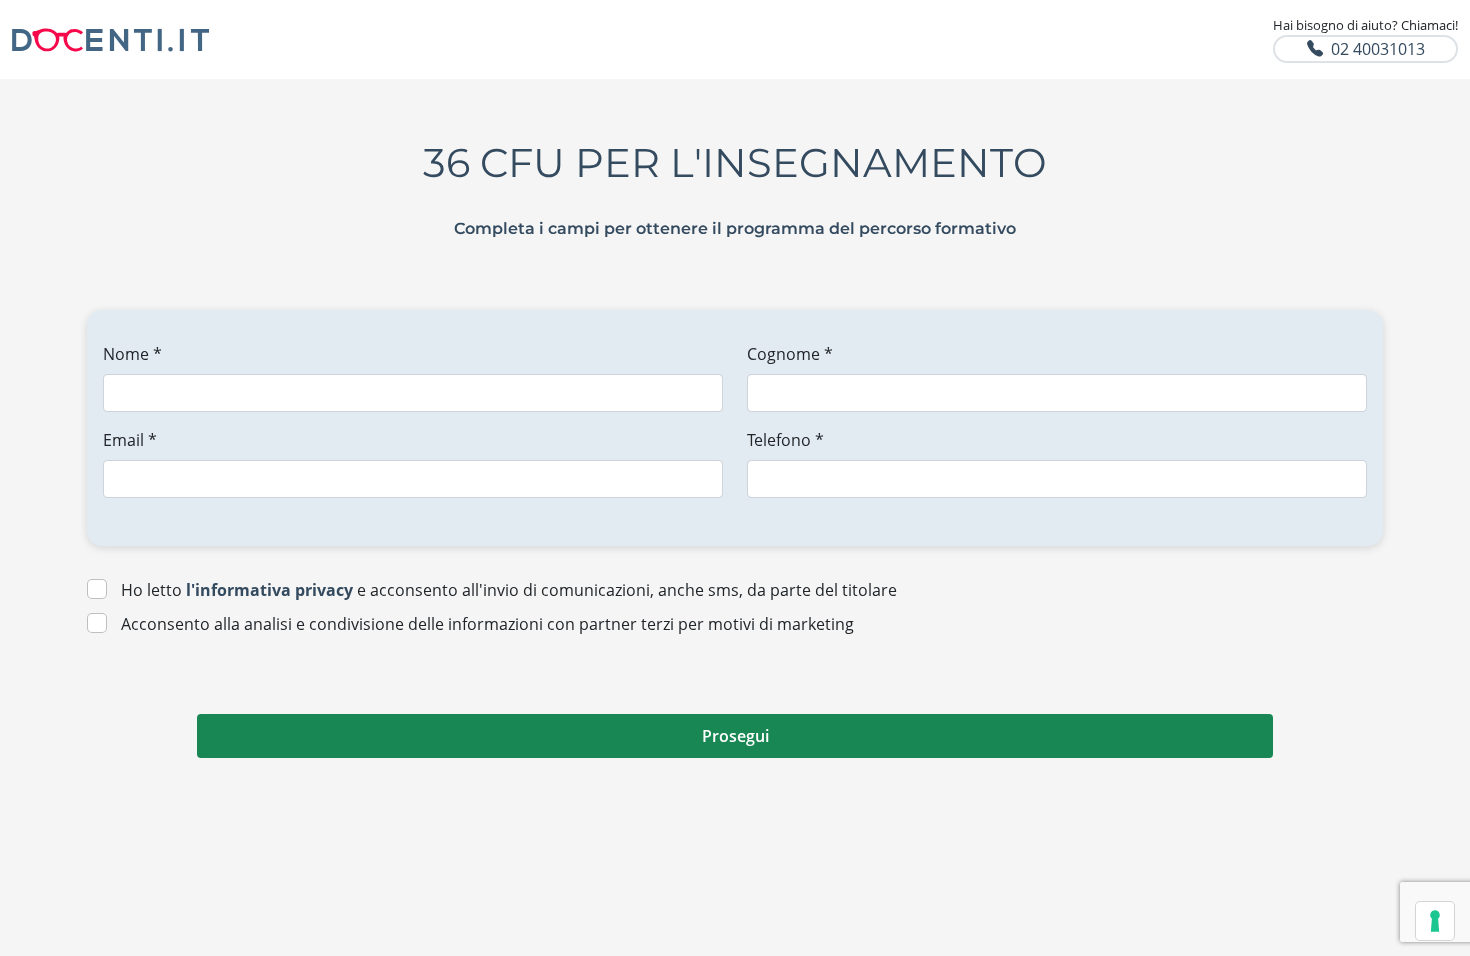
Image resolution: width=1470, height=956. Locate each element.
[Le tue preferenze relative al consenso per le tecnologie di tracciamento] (1435, 921)
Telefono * (785, 440)
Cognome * (790, 354)
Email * (130, 440)
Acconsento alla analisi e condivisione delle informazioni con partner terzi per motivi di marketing (487, 624)
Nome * (132, 354)
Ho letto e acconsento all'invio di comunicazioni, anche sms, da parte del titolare (509, 590)
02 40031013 (1378, 49)
